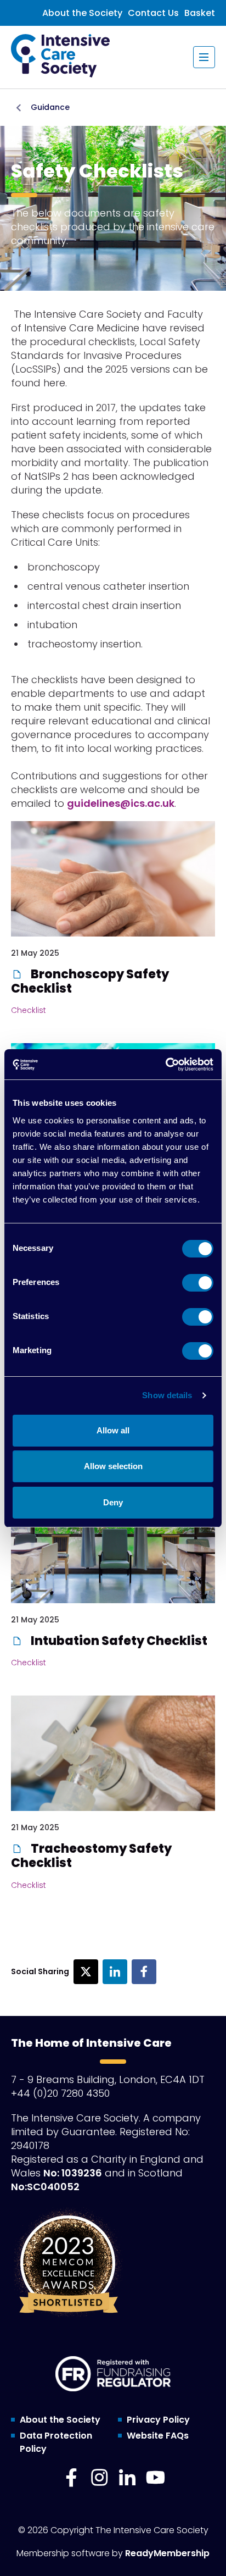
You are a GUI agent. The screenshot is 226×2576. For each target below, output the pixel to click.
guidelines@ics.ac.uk (121, 803)
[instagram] (99, 2478)
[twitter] (86, 1972)
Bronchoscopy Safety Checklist (90, 981)
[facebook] (144, 1972)
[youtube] (155, 2478)
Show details (167, 1395)
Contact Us (153, 13)
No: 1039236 (73, 2173)
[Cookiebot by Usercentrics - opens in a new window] (165, 1065)
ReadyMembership (167, 2553)
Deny (113, 1502)
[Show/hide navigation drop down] (204, 57)
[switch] (198, 1283)
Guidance (50, 107)
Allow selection (113, 1466)
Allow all (113, 1430)
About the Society (82, 13)
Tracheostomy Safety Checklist (91, 1856)
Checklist (29, 1010)
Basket (200, 13)
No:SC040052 (45, 2187)
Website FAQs (158, 2436)
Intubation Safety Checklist (118, 1641)
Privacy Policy (158, 2420)
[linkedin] (115, 1972)
